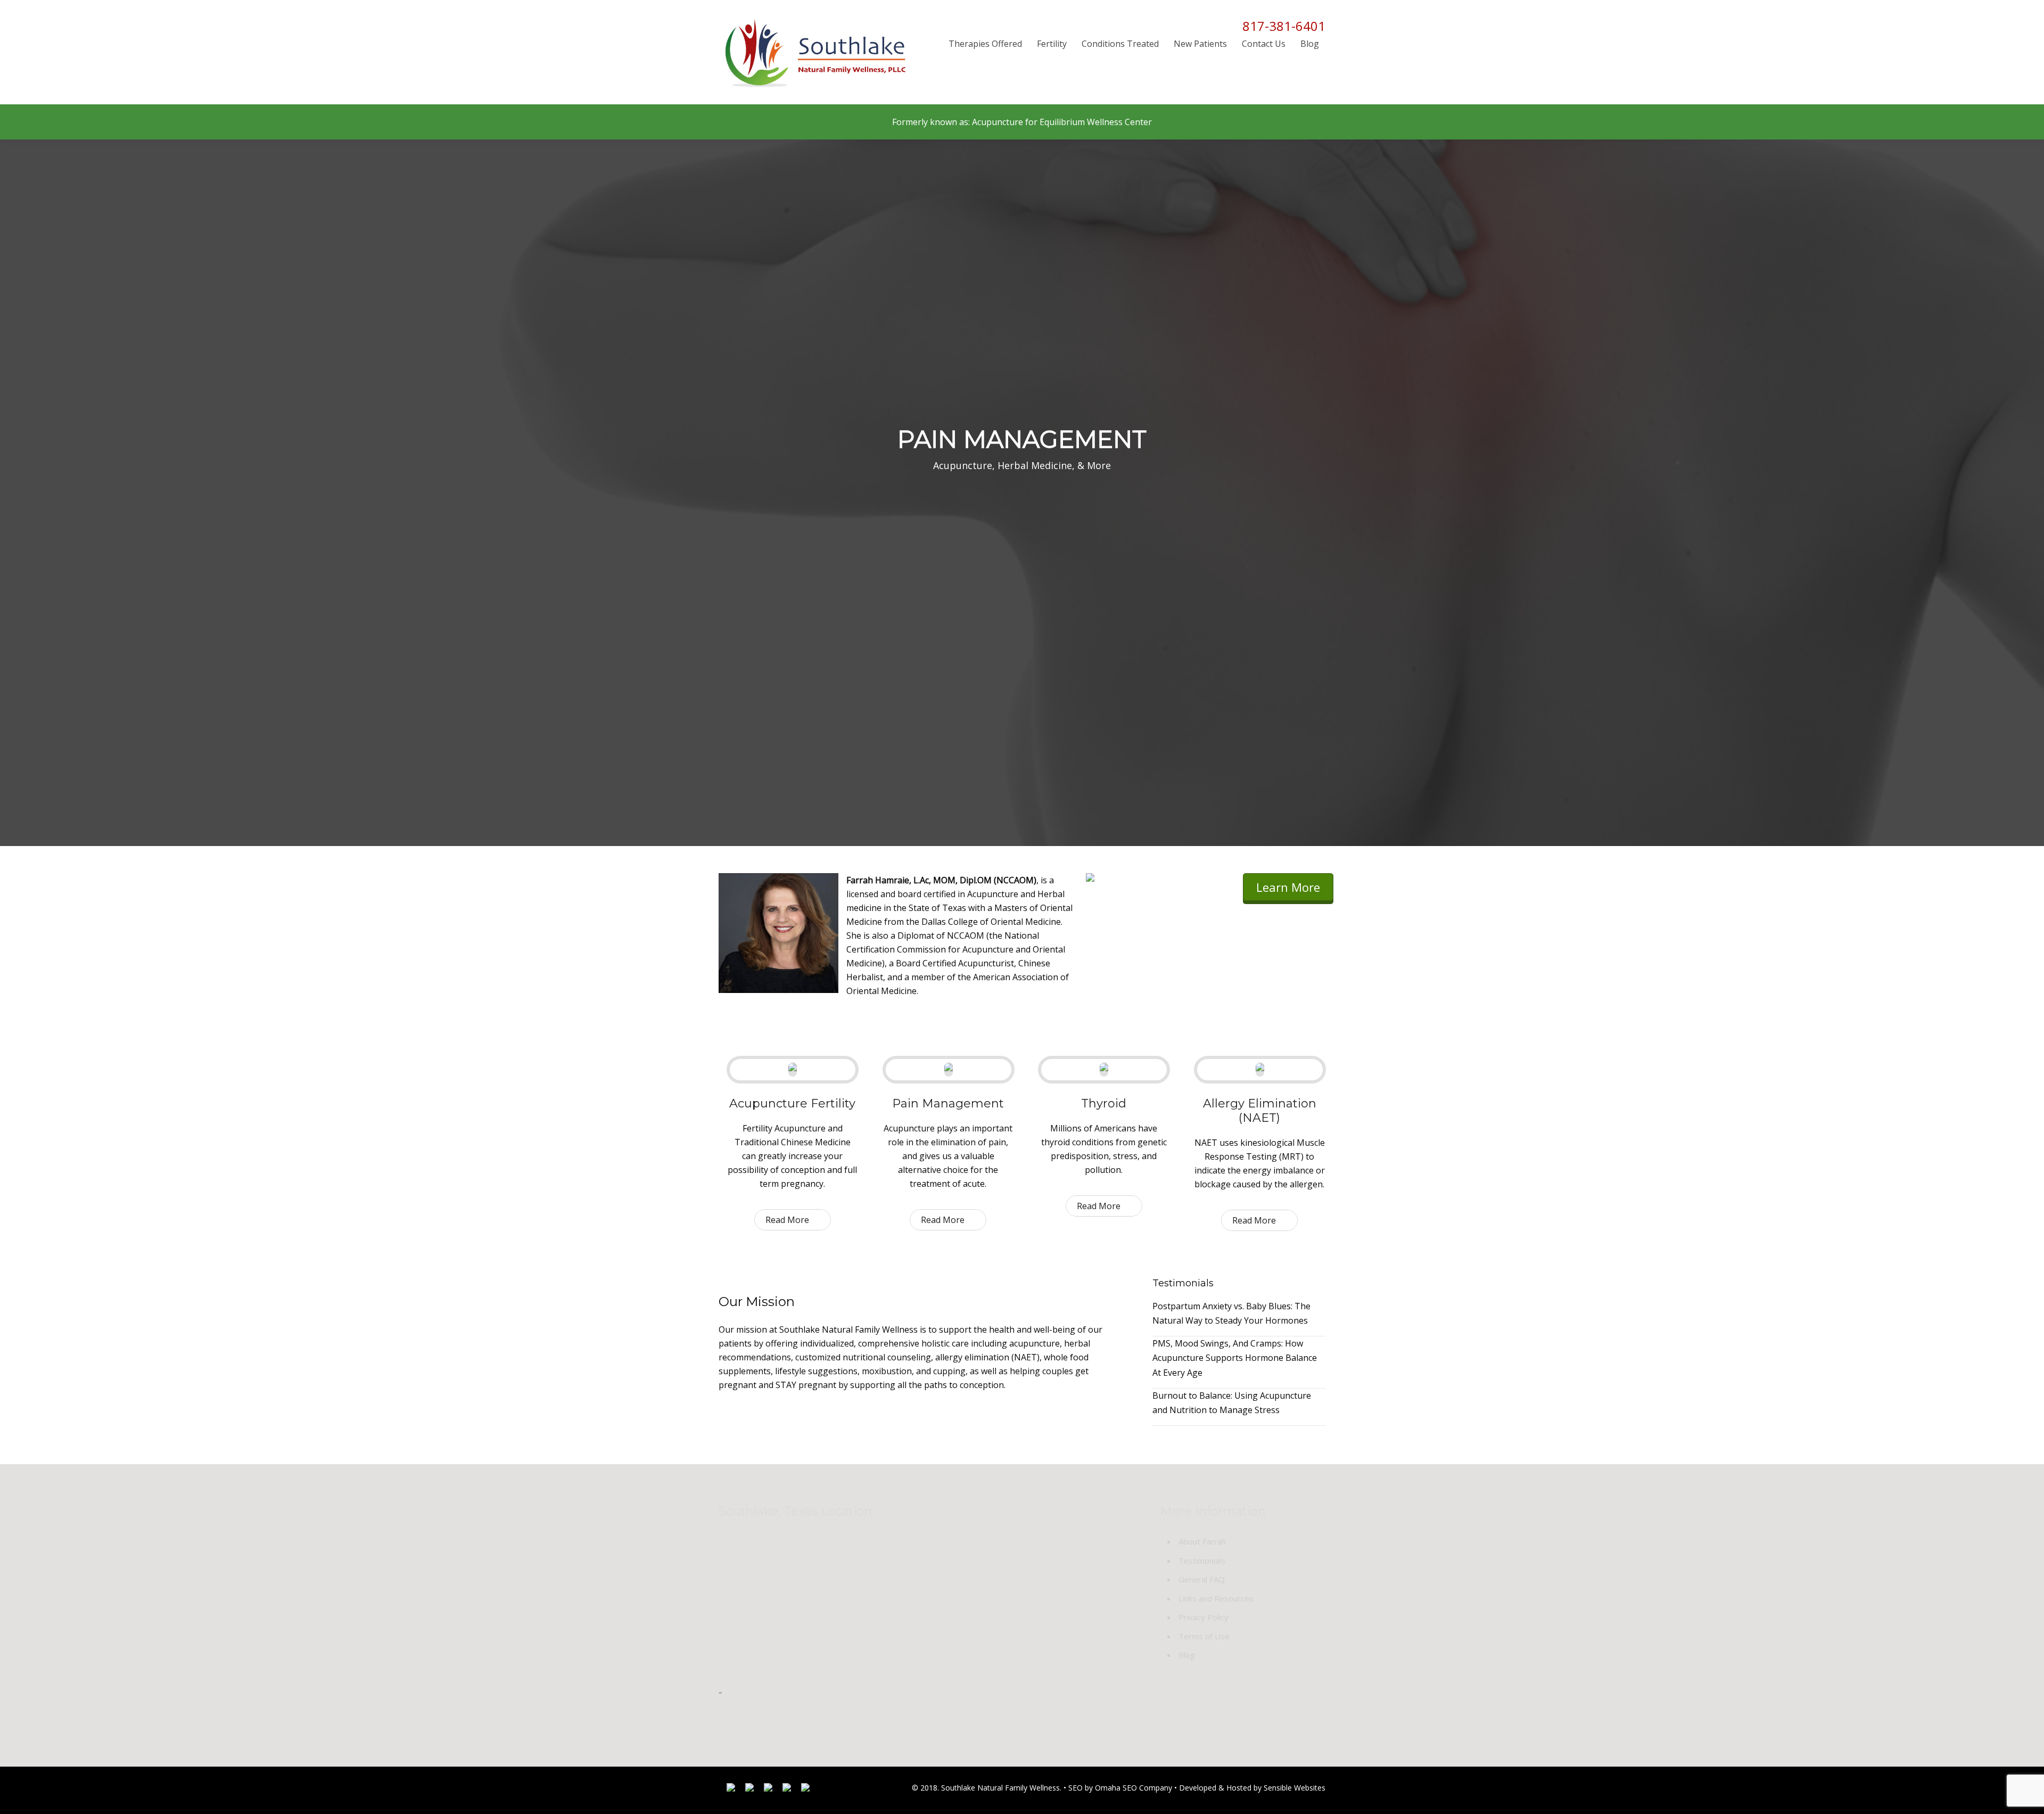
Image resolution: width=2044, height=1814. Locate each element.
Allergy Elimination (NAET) (1260, 1111)
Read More (787, 1220)
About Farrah (1202, 1541)
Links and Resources (1216, 1598)
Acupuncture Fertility (792, 1103)
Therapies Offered (985, 44)
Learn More (1288, 887)
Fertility (1052, 44)
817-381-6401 (1284, 26)
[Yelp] (787, 1790)
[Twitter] (749, 1790)
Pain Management (948, 1103)
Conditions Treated (1120, 44)
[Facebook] (731, 1790)
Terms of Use (1204, 1636)
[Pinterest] (805, 1790)
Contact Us (1264, 44)
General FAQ (1202, 1579)
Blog (1310, 44)
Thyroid (1104, 1103)
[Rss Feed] (768, 1790)
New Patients (1200, 44)
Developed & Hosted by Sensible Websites (1252, 1788)
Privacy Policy (1204, 1617)
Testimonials (1202, 1561)
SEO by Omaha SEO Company (1120, 1788)
